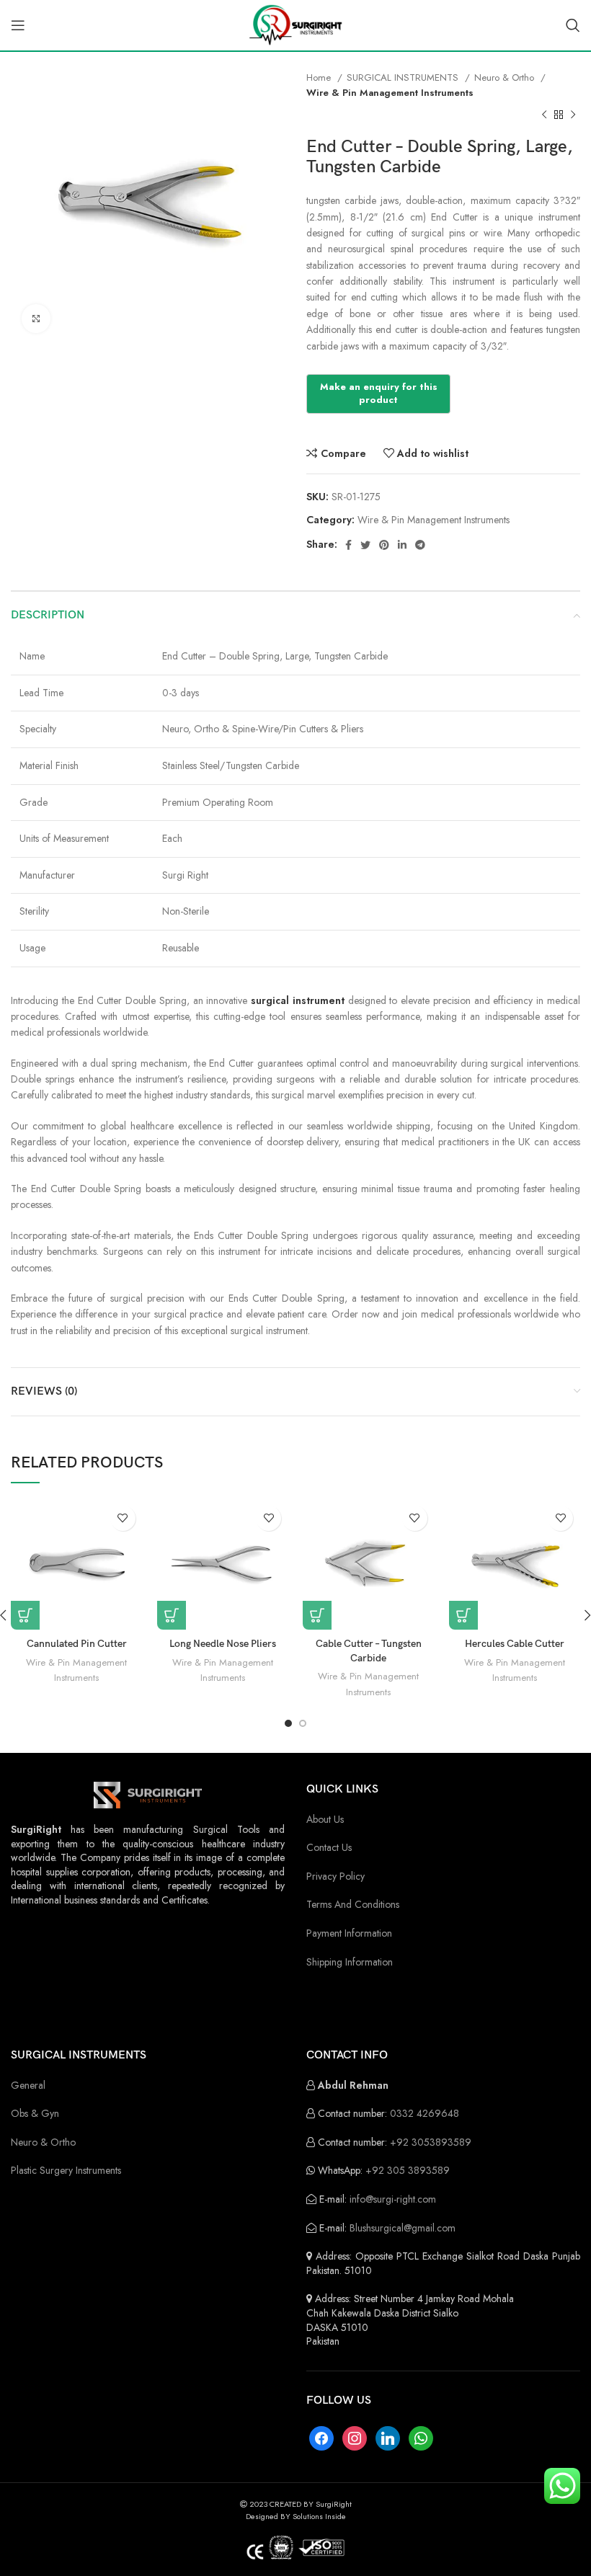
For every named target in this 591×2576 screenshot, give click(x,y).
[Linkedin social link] (402, 545)
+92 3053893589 (431, 2142)
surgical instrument (298, 1000)
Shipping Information (350, 1962)
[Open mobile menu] (18, 25)
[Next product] (573, 115)
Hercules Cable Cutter (515, 1644)
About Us (325, 1819)
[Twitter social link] (365, 545)
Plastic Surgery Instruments (66, 2170)
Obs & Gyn (35, 2113)
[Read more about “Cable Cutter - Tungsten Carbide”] (317, 1615)
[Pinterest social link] (384, 545)
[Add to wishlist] (123, 1518)
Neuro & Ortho (506, 77)
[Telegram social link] (420, 545)
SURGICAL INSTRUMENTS (404, 77)
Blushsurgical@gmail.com (403, 2228)
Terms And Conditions (353, 1904)
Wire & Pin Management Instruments (390, 93)
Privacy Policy (336, 1876)
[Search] (573, 25)
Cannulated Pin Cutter (77, 1644)
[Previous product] (544, 115)
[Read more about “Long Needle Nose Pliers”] (172, 1615)
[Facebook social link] (348, 545)
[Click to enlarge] (36, 319)
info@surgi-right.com (393, 2199)
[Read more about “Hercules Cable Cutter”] (463, 1615)
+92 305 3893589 (408, 2170)
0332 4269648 (425, 2113)
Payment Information (349, 1933)
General (28, 2085)
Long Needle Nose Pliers (223, 1644)
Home (320, 77)
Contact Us (329, 1847)
